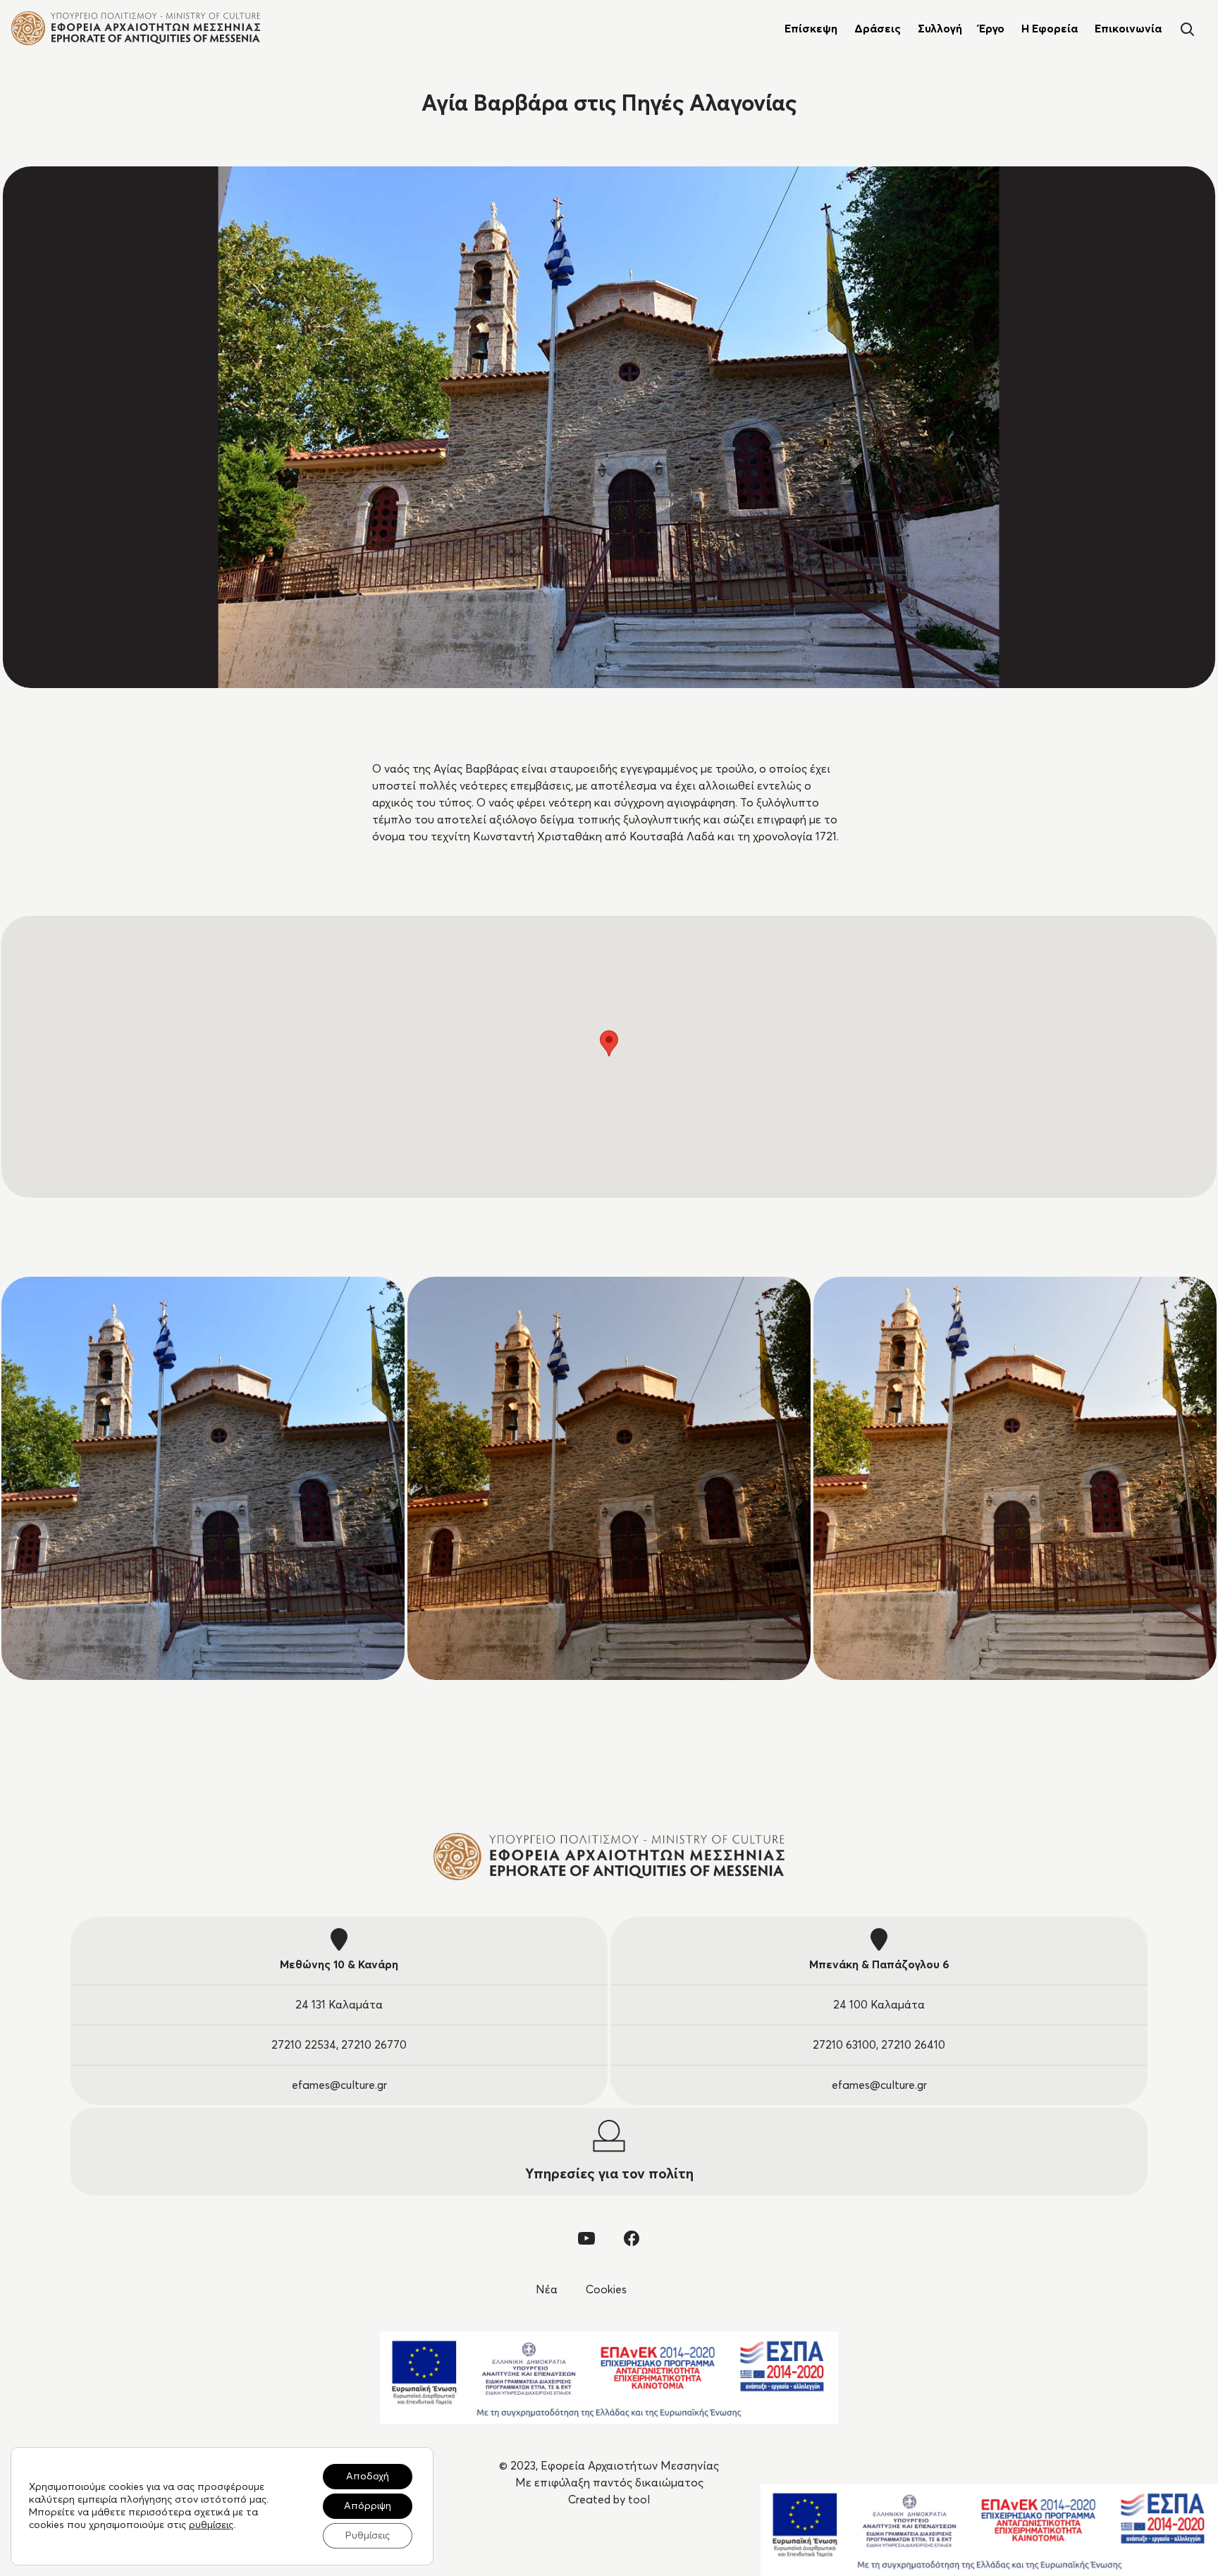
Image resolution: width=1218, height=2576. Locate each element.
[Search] (1187, 28)
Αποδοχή (368, 2477)
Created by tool (609, 2500)
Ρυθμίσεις (368, 2536)
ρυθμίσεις (211, 2525)
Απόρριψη (368, 2506)
